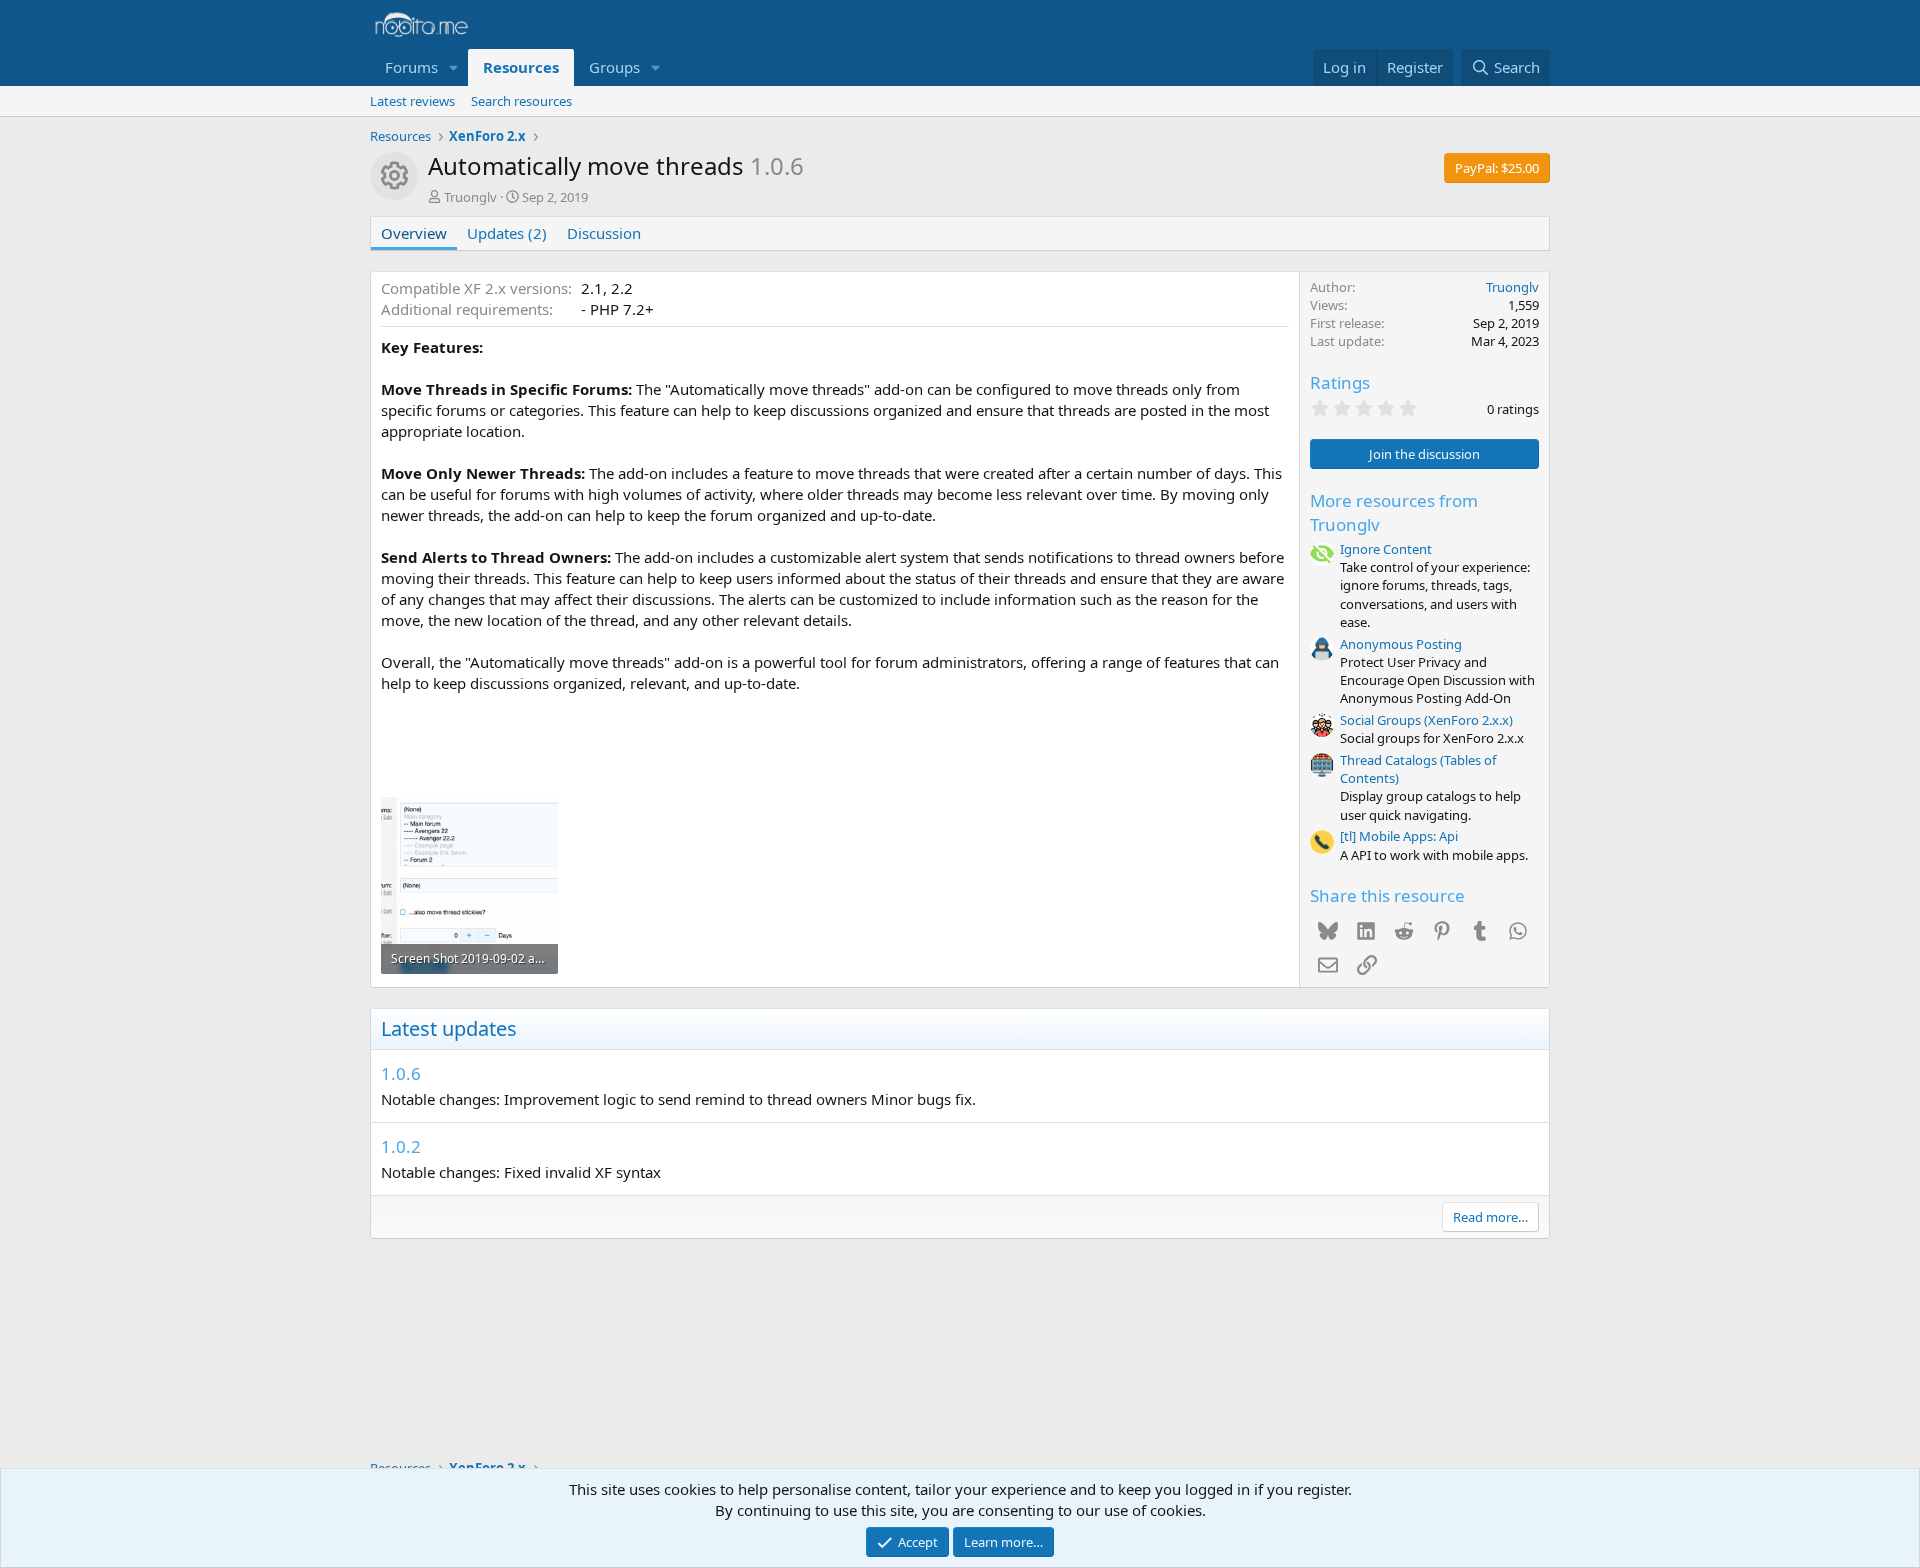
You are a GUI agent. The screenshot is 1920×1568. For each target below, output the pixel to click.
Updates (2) (507, 233)
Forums (411, 67)
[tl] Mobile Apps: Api (1399, 836)
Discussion (604, 233)
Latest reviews (412, 101)
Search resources (521, 101)
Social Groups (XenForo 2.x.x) (1426, 720)
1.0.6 (401, 1073)
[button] (454, 67)
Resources (521, 67)
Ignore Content (1386, 549)
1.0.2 (401, 1146)
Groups (614, 67)
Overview (414, 233)
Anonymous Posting (1401, 644)
